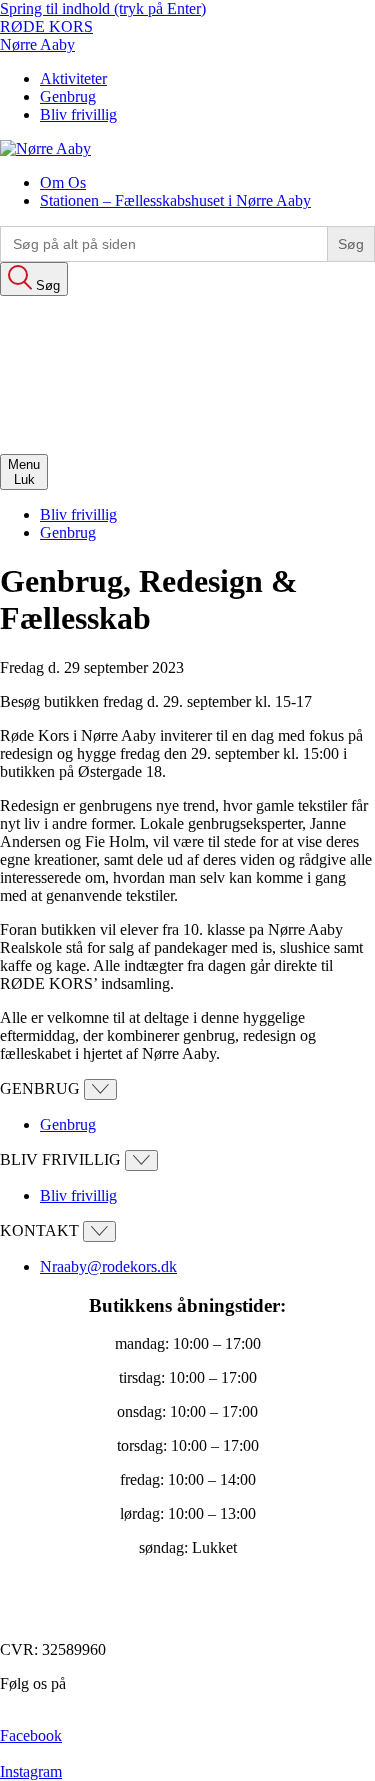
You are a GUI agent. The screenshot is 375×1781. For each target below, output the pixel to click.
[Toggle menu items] (100, 1089)
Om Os (63, 182)
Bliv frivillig (78, 114)
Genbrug (68, 96)
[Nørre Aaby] (45, 148)
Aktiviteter (73, 78)
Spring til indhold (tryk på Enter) (103, 8)
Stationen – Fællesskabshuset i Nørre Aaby (175, 200)
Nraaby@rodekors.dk (108, 1266)
